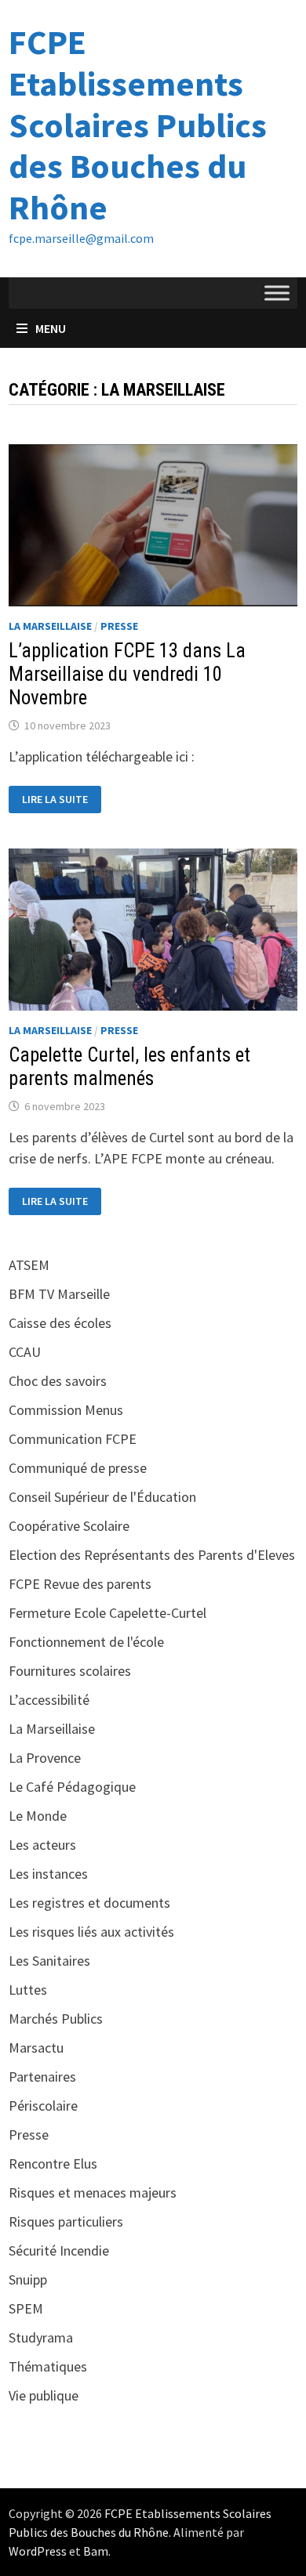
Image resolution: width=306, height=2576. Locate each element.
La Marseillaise (50, 626)
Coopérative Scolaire (69, 1526)
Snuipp (28, 2279)
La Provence (45, 1758)
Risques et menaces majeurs (93, 2192)
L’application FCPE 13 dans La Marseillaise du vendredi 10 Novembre (127, 674)
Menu (51, 328)
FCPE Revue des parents (80, 1584)
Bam (96, 2551)
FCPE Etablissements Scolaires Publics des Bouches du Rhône (138, 125)
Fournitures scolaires (70, 1671)
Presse (119, 626)
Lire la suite (57, 800)
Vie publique (44, 2395)
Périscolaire (43, 2106)
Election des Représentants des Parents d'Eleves (152, 1555)
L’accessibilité (49, 1700)
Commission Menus (66, 1410)
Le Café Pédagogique (72, 1787)
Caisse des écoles (60, 1323)
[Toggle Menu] (277, 293)
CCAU (25, 1352)
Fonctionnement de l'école (86, 1642)
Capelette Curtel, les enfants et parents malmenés (129, 1067)
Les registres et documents (89, 1903)
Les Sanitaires (49, 1961)
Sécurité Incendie (59, 2250)
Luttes (28, 1990)
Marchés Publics (56, 2019)
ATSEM (29, 1265)
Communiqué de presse (78, 1468)
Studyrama (41, 2337)
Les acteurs (42, 1845)
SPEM (26, 2308)
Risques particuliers (66, 2221)
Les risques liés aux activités (91, 1932)
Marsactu (36, 2048)
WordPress (38, 2551)
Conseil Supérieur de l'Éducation (102, 1497)
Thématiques (48, 2366)
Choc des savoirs (58, 1381)
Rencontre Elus (53, 2164)
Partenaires (42, 2077)
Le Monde (38, 1816)
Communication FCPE (73, 1439)
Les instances (48, 1874)
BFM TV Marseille (59, 1294)
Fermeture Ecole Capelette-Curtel (107, 1613)
